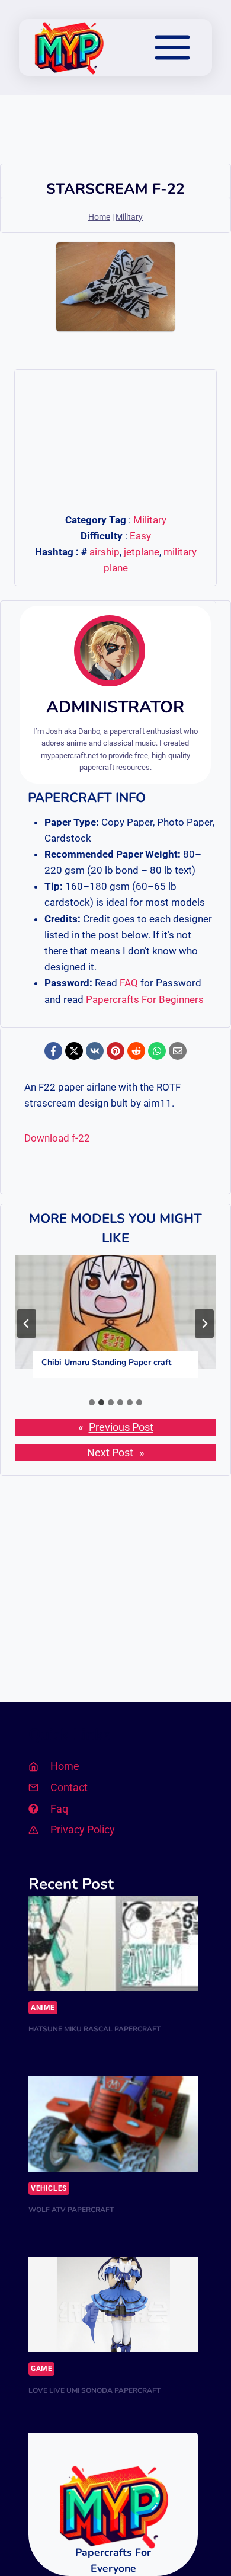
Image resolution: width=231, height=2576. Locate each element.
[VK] (95, 1051)
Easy (140, 536)
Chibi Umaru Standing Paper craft (106, 1362)
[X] (74, 1051)
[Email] (178, 1051)
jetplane (142, 552)
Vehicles (49, 2188)
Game (41, 2369)
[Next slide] (204, 1324)
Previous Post (121, 1427)
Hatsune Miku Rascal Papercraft (94, 2029)
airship (105, 552)
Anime (43, 2008)
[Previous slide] (27, 1324)
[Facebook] (53, 1051)
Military (129, 217)
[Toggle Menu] (172, 47)
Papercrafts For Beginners (145, 999)
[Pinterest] (115, 1051)
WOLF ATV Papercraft (71, 2210)
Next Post (110, 1453)
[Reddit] (136, 1051)
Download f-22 (57, 1138)
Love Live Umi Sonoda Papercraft (94, 2390)
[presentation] (115, 1311)
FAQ (129, 983)
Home (99, 217)
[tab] (92, 1402)
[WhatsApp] (157, 1051)
